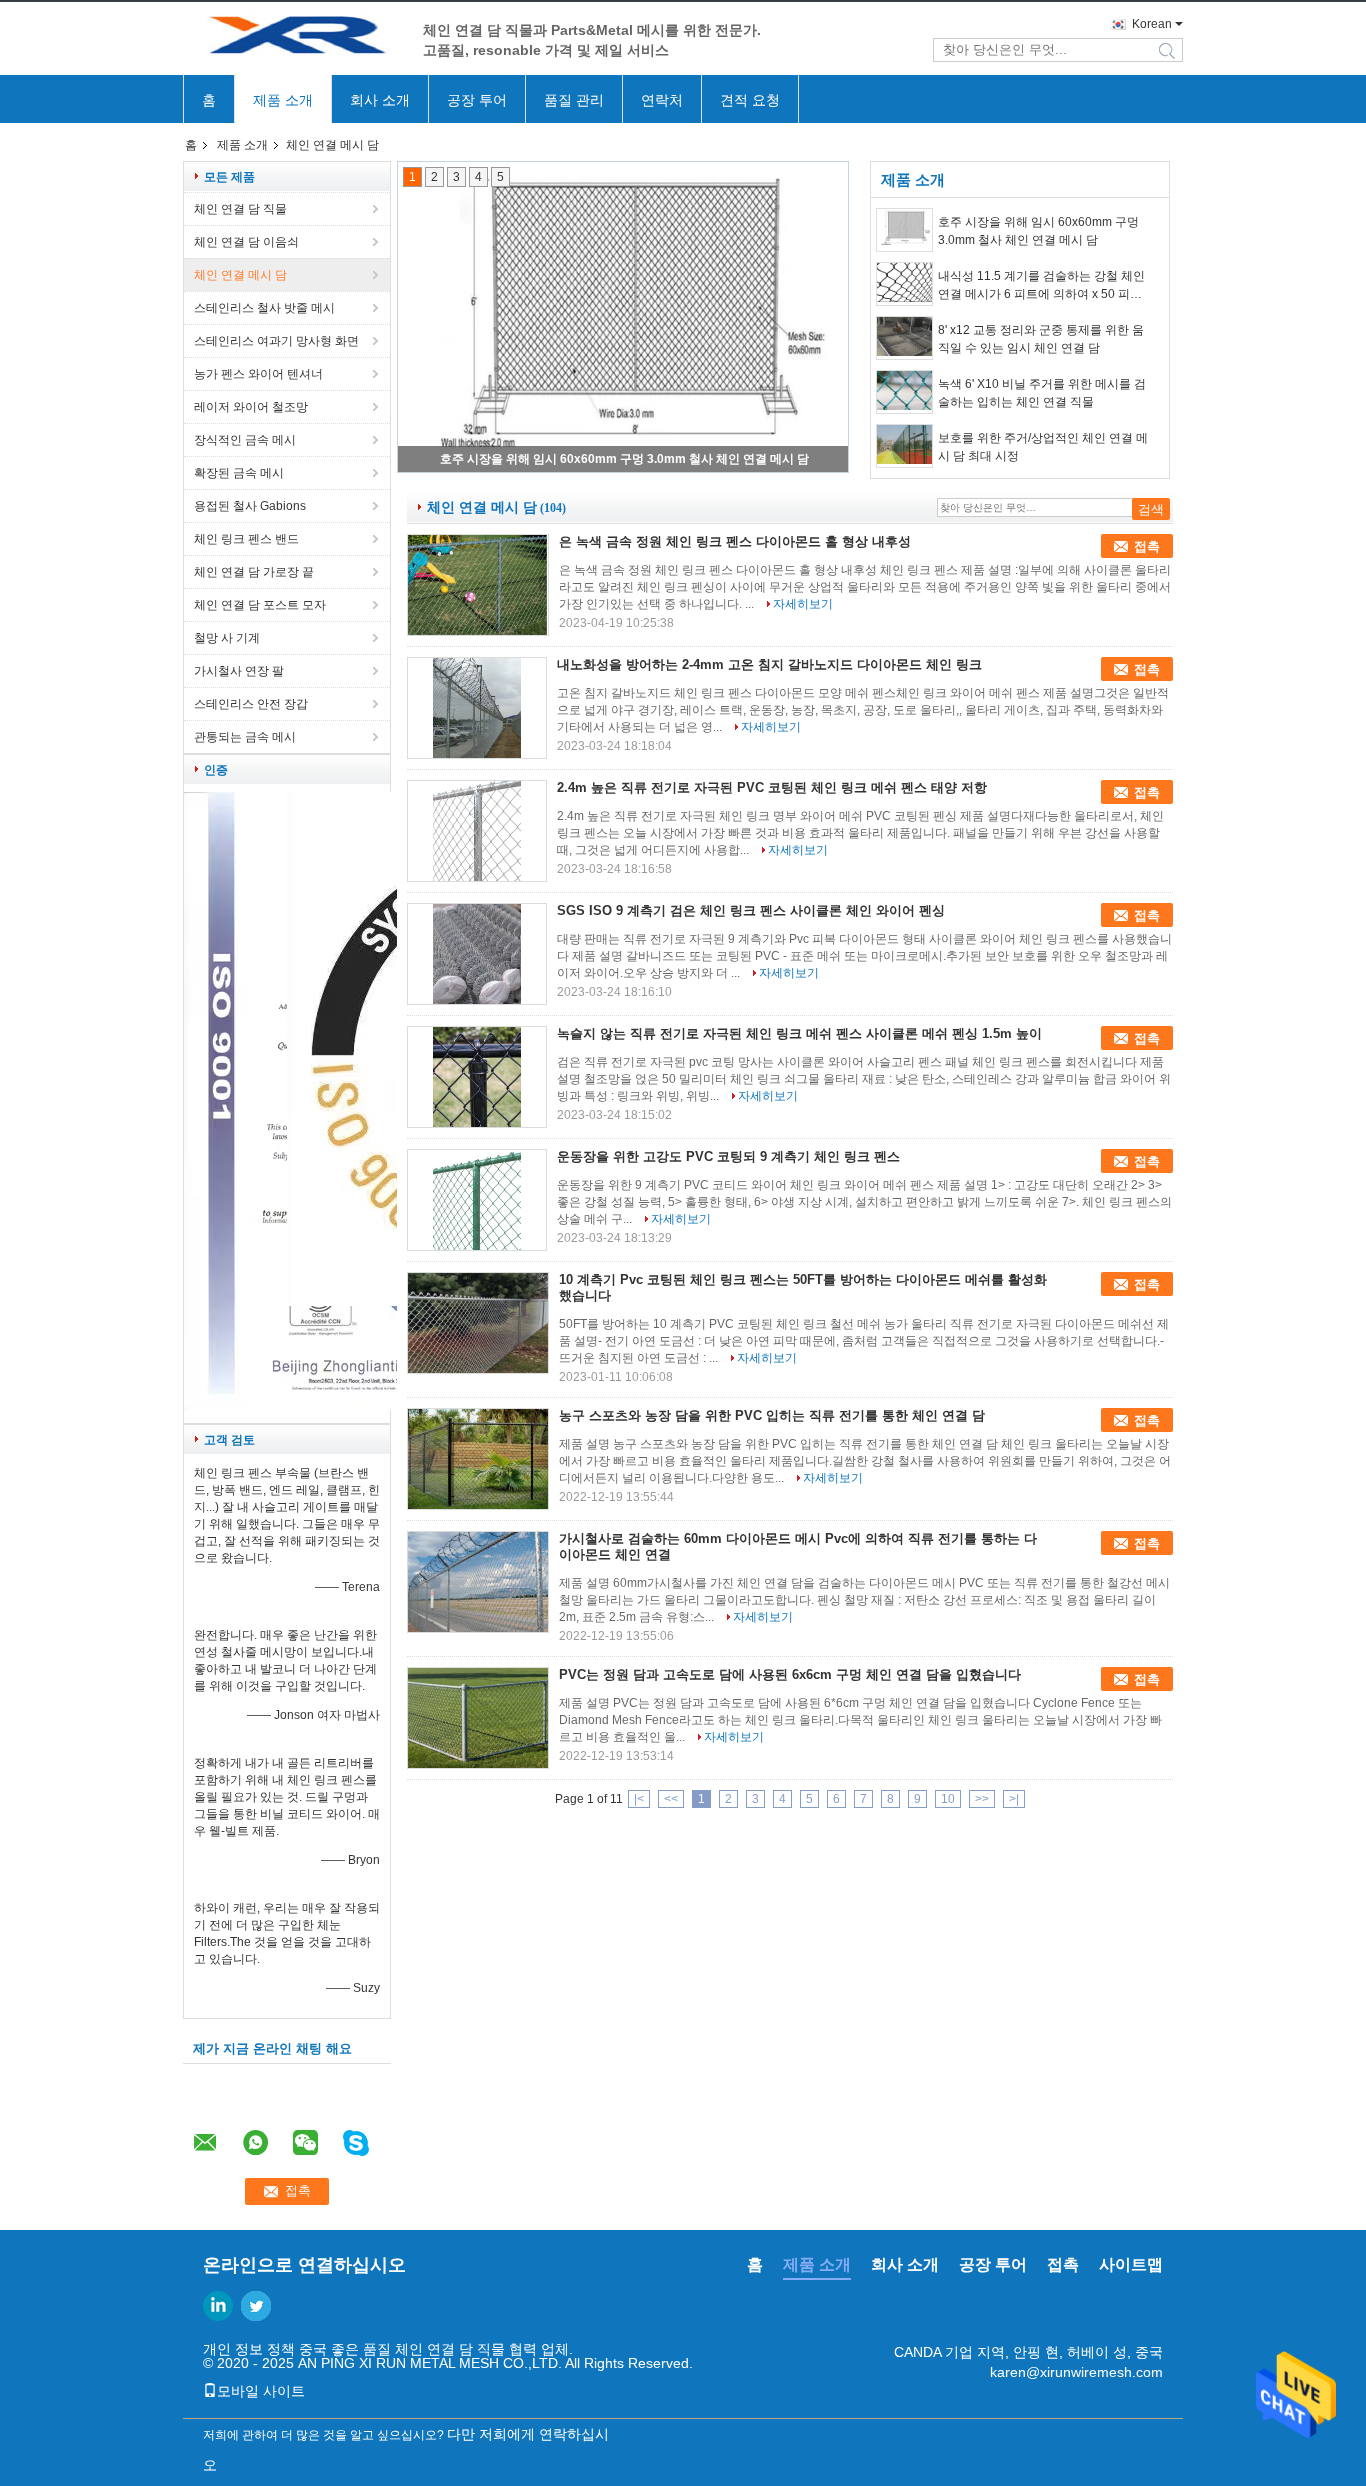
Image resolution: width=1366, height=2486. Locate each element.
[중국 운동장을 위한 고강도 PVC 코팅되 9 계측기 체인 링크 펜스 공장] (477, 1200)
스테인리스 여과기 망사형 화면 (276, 341)
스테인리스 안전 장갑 (251, 704)
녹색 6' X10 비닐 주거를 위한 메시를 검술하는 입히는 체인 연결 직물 (1042, 393)
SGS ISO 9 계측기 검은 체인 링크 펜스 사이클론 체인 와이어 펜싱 (751, 910)
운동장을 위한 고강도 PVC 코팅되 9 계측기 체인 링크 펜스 (728, 1156)
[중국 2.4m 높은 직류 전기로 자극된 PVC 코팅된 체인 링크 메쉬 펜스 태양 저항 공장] (477, 831)
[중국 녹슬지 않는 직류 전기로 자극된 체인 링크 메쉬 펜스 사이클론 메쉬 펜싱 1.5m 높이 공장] (477, 1077)
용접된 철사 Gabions (250, 506)
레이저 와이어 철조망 (251, 407)
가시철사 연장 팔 (239, 671)
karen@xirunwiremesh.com (1076, 2372)
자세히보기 (803, 604)
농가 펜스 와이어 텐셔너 (258, 374)
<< (671, 1799)
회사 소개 (380, 100)
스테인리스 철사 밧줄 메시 (264, 308)
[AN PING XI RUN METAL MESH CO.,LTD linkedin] (218, 2306)
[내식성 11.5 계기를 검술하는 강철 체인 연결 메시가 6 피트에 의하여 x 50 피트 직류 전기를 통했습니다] (904, 284)
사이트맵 (1131, 2264)
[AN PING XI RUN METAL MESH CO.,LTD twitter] (256, 2306)
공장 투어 (477, 100)
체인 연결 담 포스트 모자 (260, 605)
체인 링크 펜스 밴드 (246, 539)
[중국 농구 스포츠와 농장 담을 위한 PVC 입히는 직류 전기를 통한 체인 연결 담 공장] (478, 1459)
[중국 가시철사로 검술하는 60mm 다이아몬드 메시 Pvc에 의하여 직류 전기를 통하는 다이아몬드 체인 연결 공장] (478, 1582)
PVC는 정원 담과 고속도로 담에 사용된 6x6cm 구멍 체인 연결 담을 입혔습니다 (790, 1674)
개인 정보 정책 (249, 2349)
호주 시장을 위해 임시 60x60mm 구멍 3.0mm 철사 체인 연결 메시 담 (624, 459)
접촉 (1147, 546)
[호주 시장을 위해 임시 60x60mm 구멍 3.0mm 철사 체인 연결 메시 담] (904, 230)
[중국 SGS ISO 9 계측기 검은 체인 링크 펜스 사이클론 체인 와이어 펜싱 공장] (477, 954)
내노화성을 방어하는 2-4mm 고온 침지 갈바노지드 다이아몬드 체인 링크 (769, 664)
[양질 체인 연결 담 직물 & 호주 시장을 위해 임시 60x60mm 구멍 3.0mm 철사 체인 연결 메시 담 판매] (623, 317)
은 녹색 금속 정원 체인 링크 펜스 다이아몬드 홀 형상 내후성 (735, 541)
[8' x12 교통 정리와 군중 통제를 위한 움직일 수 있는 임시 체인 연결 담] (904, 338)
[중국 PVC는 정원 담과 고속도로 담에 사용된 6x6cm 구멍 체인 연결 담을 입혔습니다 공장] (478, 1718)
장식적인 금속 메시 (245, 440)
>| (1014, 1799)
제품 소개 (283, 100)
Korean (1152, 24)
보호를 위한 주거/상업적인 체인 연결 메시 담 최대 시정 (1043, 447)
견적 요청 (750, 100)
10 (948, 1799)
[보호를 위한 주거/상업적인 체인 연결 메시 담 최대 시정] (904, 446)
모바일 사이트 (261, 2391)
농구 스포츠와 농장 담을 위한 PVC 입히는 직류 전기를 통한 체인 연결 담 (772, 1415)
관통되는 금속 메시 (245, 737)
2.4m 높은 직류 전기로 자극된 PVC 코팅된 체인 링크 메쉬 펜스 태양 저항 (772, 787)
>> (982, 1799)
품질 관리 (574, 100)
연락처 (662, 100)
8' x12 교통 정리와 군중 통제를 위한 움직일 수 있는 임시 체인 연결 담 (1041, 339)
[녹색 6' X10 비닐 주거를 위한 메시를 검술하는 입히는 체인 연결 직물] (904, 392)
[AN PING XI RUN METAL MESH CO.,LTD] (293, 38)
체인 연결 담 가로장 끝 (254, 572)
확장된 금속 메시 (239, 473)
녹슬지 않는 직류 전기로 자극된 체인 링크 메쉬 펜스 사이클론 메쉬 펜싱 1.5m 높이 (799, 1033)
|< (639, 1799)
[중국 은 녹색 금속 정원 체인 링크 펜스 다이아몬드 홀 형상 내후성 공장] (478, 585)
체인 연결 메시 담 (240, 275)
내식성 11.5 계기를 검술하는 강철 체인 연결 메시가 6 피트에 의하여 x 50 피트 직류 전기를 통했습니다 (1041, 286)
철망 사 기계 (227, 638)
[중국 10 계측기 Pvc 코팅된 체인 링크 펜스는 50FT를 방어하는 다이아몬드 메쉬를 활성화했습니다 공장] (478, 1323)
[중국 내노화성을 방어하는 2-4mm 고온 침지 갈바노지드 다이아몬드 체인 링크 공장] (477, 708)
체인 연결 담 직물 (240, 209)
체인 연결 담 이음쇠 (246, 242)
